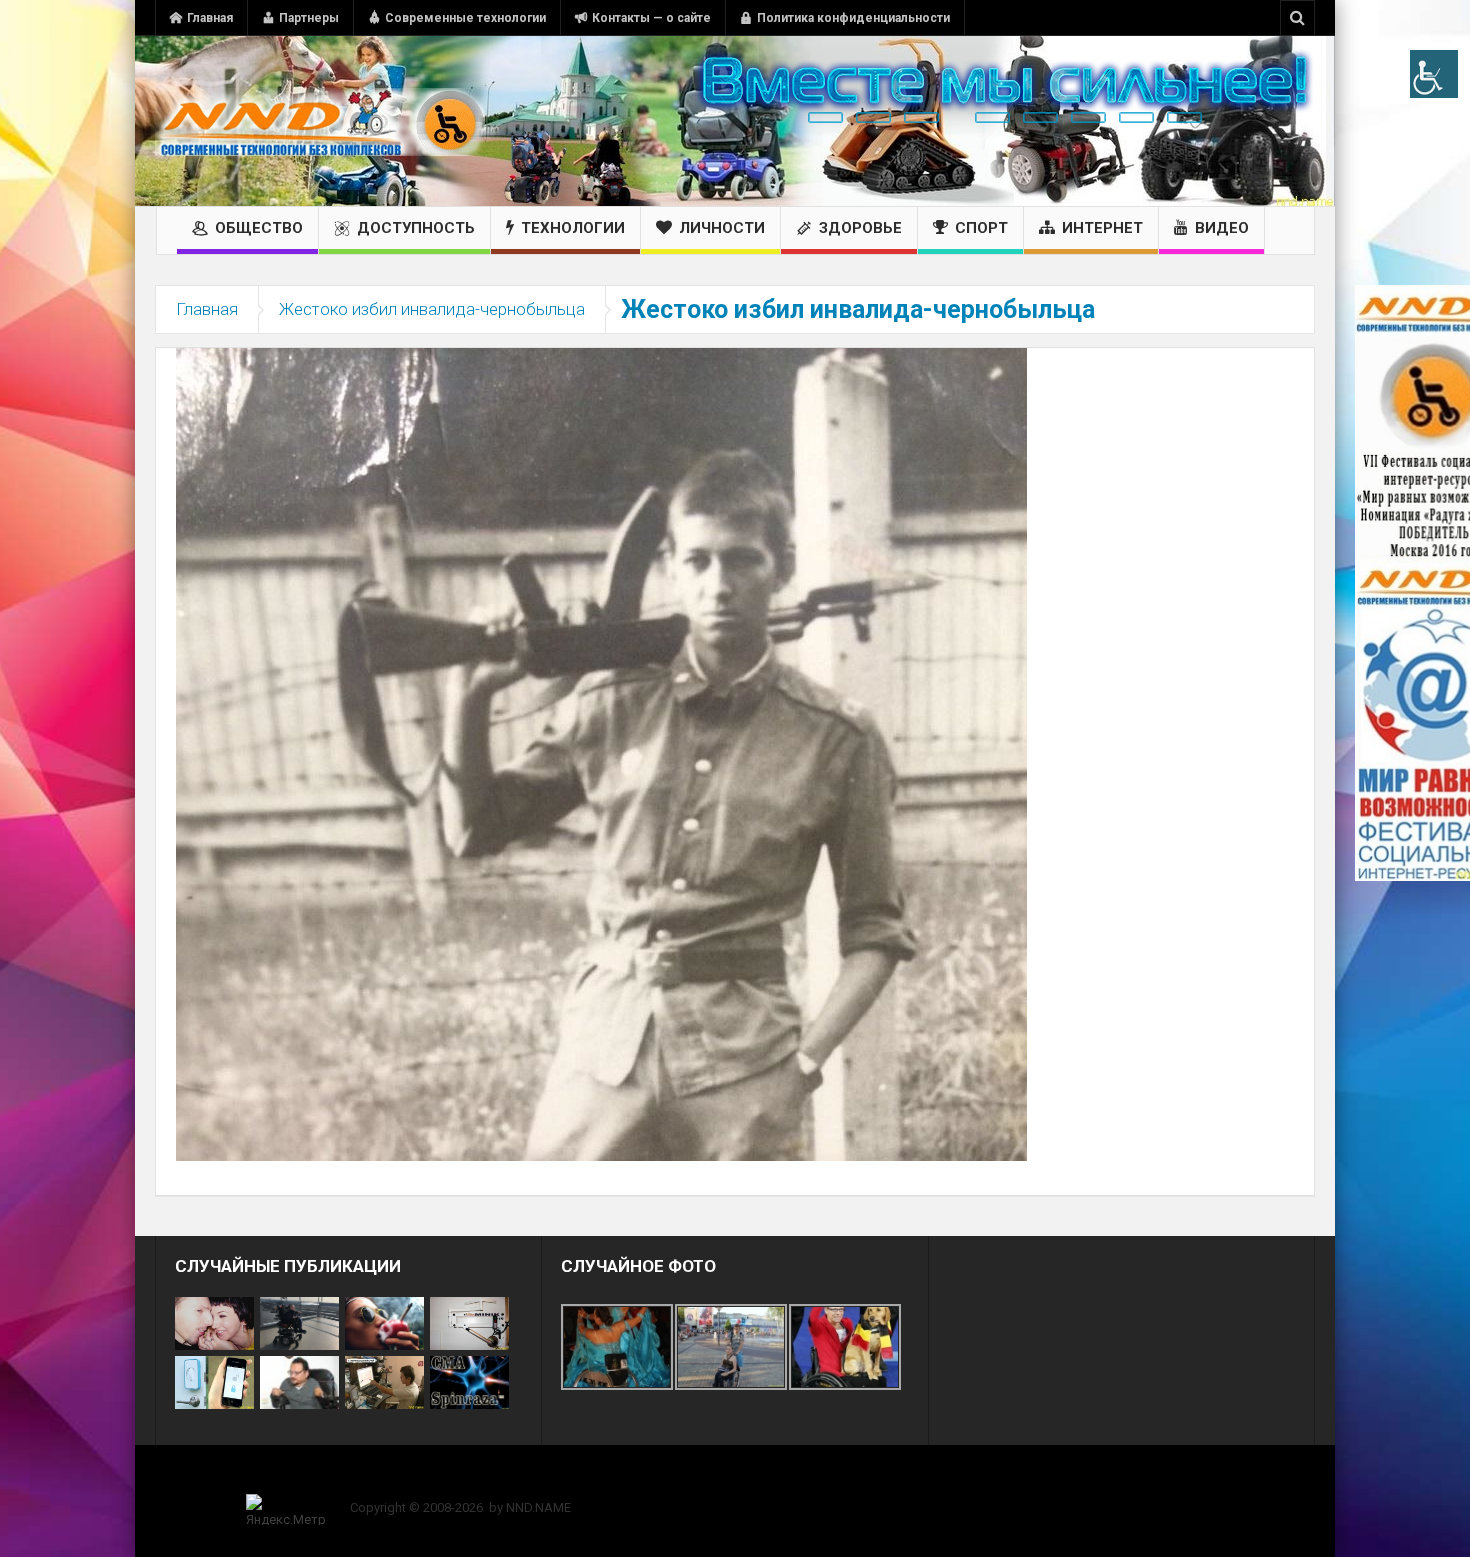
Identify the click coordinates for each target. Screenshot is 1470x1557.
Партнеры (309, 18)
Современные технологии (465, 18)
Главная (210, 18)
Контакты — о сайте (651, 18)
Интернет (1102, 228)
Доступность (416, 228)
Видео (1222, 228)
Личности (722, 228)
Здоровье (860, 228)
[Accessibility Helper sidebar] (1434, 74)
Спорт (981, 228)
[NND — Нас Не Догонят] (320, 121)
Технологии (573, 228)
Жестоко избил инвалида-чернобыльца (432, 309)
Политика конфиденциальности (853, 18)
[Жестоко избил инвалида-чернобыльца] (601, 753)
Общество (259, 228)
